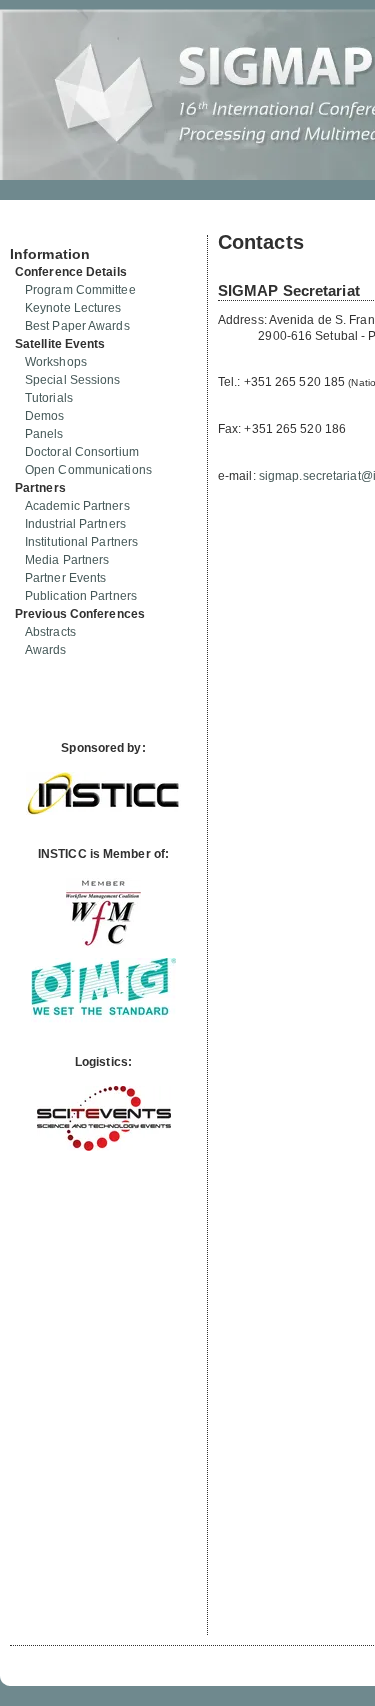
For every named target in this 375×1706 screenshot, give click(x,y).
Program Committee (80, 290)
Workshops (56, 362)
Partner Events (65, 578)
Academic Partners (77, 506)
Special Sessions (73, 380)
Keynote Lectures (73, 308)
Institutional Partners (81, 542)
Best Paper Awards (77, 326)
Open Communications (88, 470)
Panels (44, 434)
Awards (46, 650)
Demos (45, 416)
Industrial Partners (75, 524)
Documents (31, 227)
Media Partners (67, 560)
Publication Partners (81, 596)
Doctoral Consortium (82, 452)
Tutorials (49, 398)
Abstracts (50, 632)
